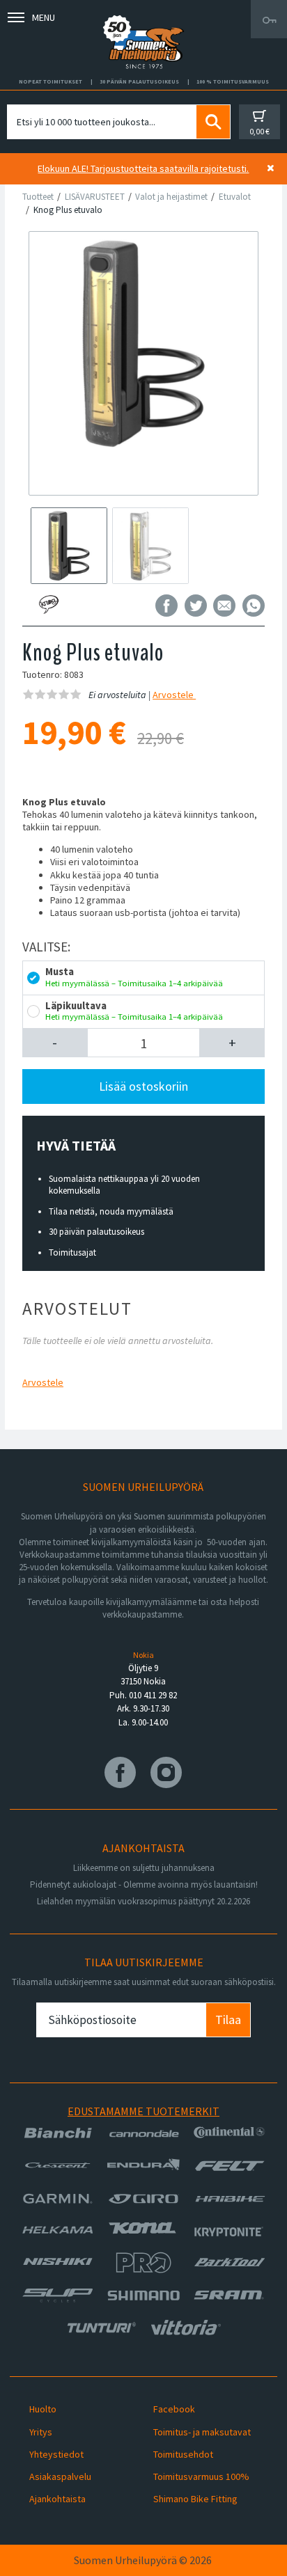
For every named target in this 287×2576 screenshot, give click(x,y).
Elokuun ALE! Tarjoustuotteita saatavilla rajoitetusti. (143, 168)
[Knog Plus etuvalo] (144, 343)
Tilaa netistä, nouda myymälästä (111, 1211)
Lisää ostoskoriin (143, 1086)
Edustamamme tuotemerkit (143, 2111)
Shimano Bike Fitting (195, 2499)
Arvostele (174, 695)
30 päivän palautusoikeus (96, 1232)
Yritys (41, 2432)
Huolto (43, 2409)
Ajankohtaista (57, 2499)
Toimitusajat (72, 1253)
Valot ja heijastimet (171, 197)
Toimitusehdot (183, 2454)
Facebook (174, 2409)
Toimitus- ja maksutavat (202, 2432)
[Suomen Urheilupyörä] (143, 19)
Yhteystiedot (56, 2454)
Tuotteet (38, 197)
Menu (44, 17)
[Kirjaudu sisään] (269, 19)
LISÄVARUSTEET (95, 197)
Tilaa (228, 2020)
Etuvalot (235, 197)
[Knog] (77, 605)
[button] (55, 1043)
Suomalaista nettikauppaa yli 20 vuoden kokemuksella (124, 1185)
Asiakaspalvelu (60, 2476)
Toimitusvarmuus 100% (201, 2476)
